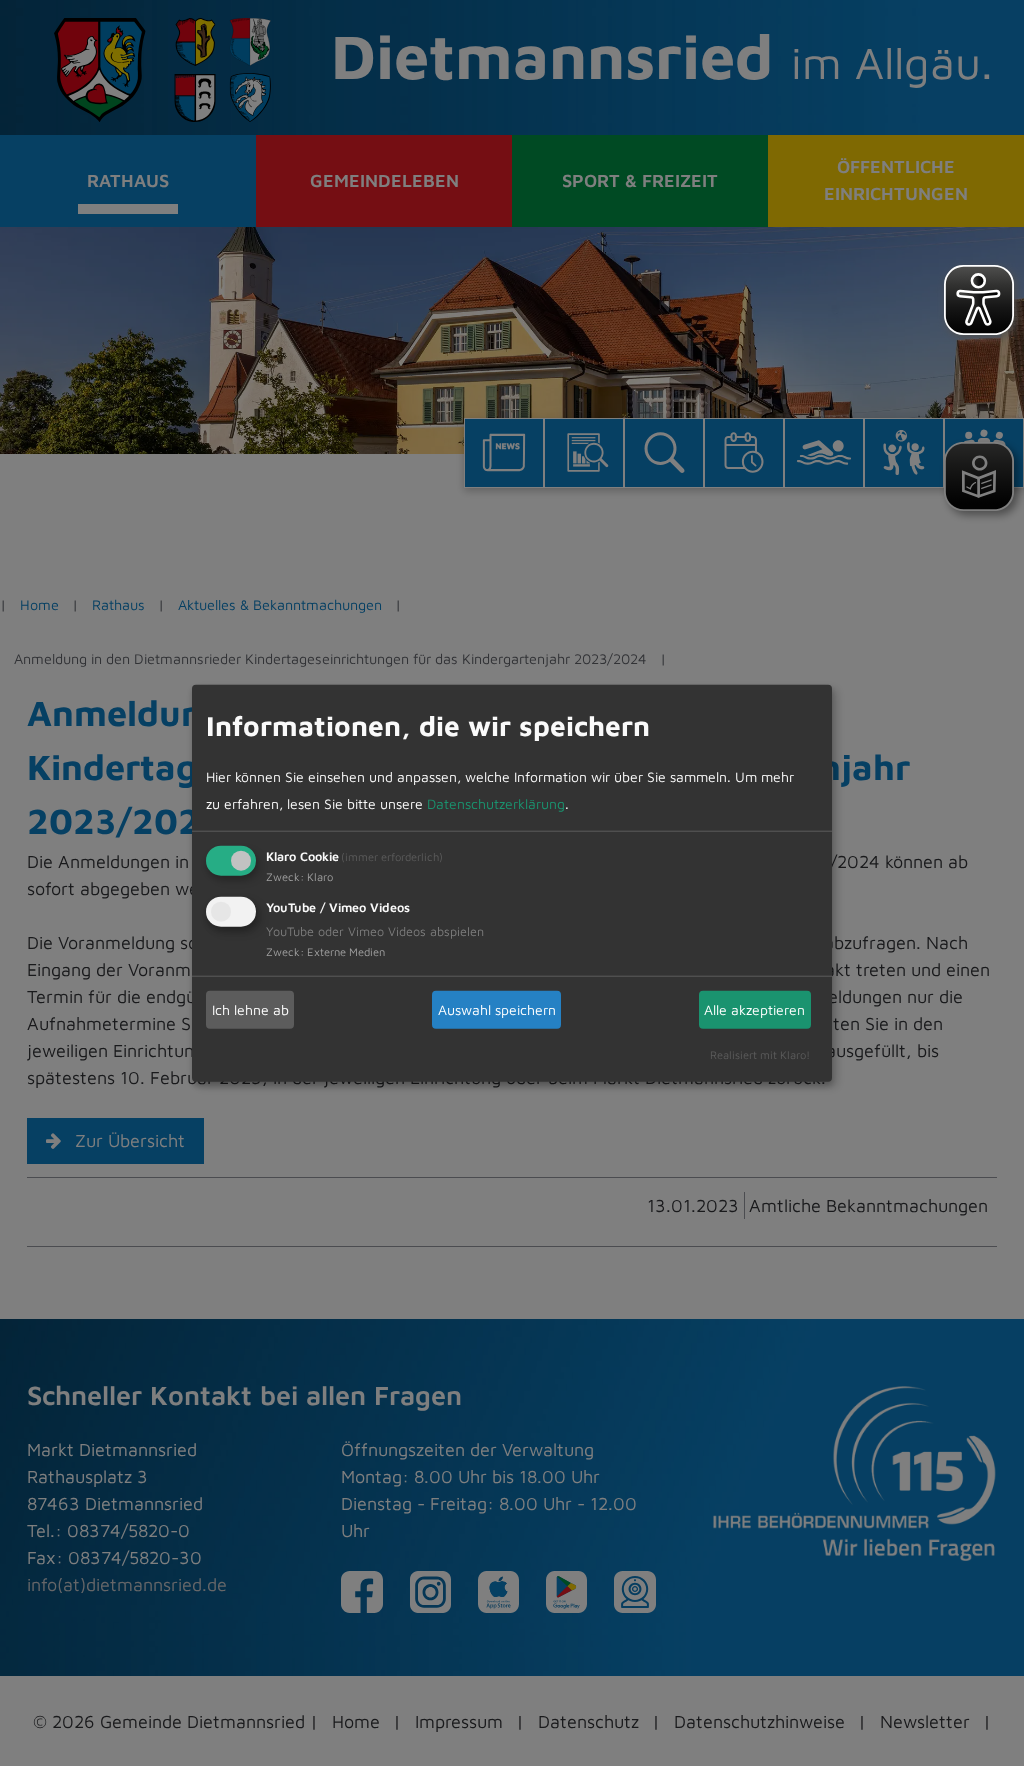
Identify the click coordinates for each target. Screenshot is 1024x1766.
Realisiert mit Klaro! (760, 1053)
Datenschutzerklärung (496, 802)
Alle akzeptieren (754, 1009)
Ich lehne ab (250, 1009)
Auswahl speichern (497, 1009)
